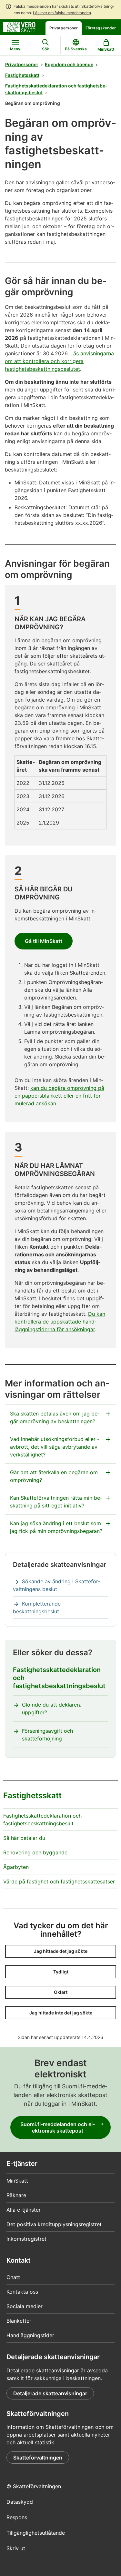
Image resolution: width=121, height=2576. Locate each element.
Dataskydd (20, 2502)
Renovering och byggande (35, 1852)
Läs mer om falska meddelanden (62, 13)
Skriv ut (16, 2548)
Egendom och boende (69, 64)
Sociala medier (25, 2306)
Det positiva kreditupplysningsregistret (54, 2224)
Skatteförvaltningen (38, 2458)
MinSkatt (17, 2181)
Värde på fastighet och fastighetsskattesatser (59, 1881)
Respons (17, 2517)
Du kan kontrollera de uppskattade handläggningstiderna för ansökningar (60, 1322)
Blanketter (19, 2321)
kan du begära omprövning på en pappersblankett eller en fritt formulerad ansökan (59, 1096)
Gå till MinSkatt (44, 941)
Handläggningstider (30, 2335)
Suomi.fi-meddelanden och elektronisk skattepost (58, 2127)
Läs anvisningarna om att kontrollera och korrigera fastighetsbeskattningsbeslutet (59, 361)
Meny (15, 49)
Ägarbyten (16, 1867)
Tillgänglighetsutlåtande (36, 2533)
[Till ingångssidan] (19, 26)
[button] (61, 1951)
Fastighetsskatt (22, 75)
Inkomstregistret (26, 2239)
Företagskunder (101, 28)
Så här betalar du (24, 1838)
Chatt (13, 2277)
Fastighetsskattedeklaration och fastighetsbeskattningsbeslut (56, 89)
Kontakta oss (22, 2292)
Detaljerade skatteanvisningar (50, 2393)
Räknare (16, 2195)
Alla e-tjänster (24, 2210)
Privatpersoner (64, 28)
